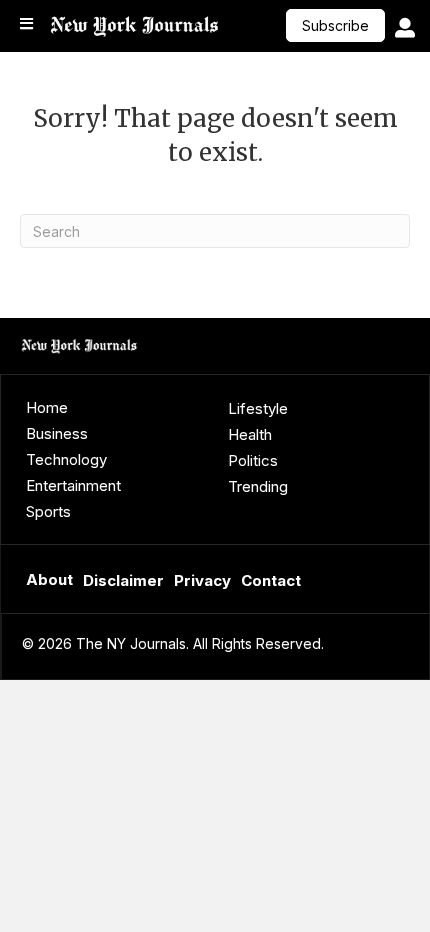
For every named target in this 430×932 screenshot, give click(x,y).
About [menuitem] (49, 579)
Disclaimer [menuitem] (123, 580)
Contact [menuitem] (271, 580)
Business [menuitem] (57, 433)
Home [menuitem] (47, 407)
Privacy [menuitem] (202, 580)
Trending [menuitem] (258, 486)
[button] (335, 25)
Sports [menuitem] (48, 511)
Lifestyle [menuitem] (258, 408)
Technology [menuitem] (66, 459)
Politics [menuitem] (253, 460)
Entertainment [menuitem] (73, 485)
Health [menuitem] (250, 434)
